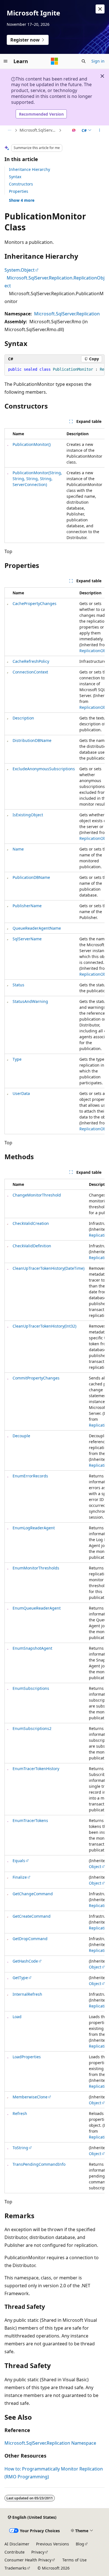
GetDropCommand (30, 1939)
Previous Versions (53, 2544)
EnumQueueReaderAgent (37, 1608)
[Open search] (84, 61)
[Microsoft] (54, 61)
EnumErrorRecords (30, 1476)
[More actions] (100, 130)
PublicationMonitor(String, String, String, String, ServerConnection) (37, 479)
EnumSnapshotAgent (32, 1648)
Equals (19, 1861)
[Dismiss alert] (100, 9)
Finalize (20, 1877)
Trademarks (16, 2568)
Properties (19, 191)
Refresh (20, 2113)
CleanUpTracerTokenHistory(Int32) (44, 1326)
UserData (21, 1093)
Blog (80, 2544)
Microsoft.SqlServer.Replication (67, 314)
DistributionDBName (32, 740)
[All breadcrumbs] (9, 130)
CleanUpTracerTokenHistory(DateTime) (48, 1268)
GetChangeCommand (33, 1894)
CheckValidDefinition (32, 1246)
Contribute (15, 2552)
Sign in (98, 61)
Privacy (38, 2552)
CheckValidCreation (31, 1223)
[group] (54, 370)
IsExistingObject (28, 815)
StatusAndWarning (30, 1001)
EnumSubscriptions (31, 1688)
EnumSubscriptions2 (32, 1728)
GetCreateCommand (32, 1916)
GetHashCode (25, 1961)
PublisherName (27, 906)
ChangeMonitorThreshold (37, 1195)
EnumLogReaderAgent (34, 1528)
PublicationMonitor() (32, 444)
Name (18, 849)
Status (18, 985)
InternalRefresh (27, 1994)
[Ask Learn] (74, 130)
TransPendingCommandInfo (39, 2164)
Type (17, 1059)
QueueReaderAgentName (37, 928)
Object (95, 1866)
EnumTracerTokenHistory (36, 1769)
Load (17, 2017)
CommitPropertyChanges (36, 1378)
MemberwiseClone (30, 2097)
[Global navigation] (6, 61)
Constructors (21, 184)
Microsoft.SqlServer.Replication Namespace (39, 130)
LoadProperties (27, 2057)
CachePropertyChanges (35, 603)
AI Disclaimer (17, 2544)
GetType (20, 1978)
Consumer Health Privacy (28, 2560)
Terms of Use (74, 2560)
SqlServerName (27, 939)
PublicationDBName (31, 877)
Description (23, 718)
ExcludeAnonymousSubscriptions (44, 769)
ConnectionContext (30, 672)
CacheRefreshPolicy (31, 661)
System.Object (20, 270)
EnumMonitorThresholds (36, 1568)
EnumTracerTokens (30, 1820)
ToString (20, 2148)
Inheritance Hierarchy (29, 169)
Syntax (15, 177)
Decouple (21, 1436)
